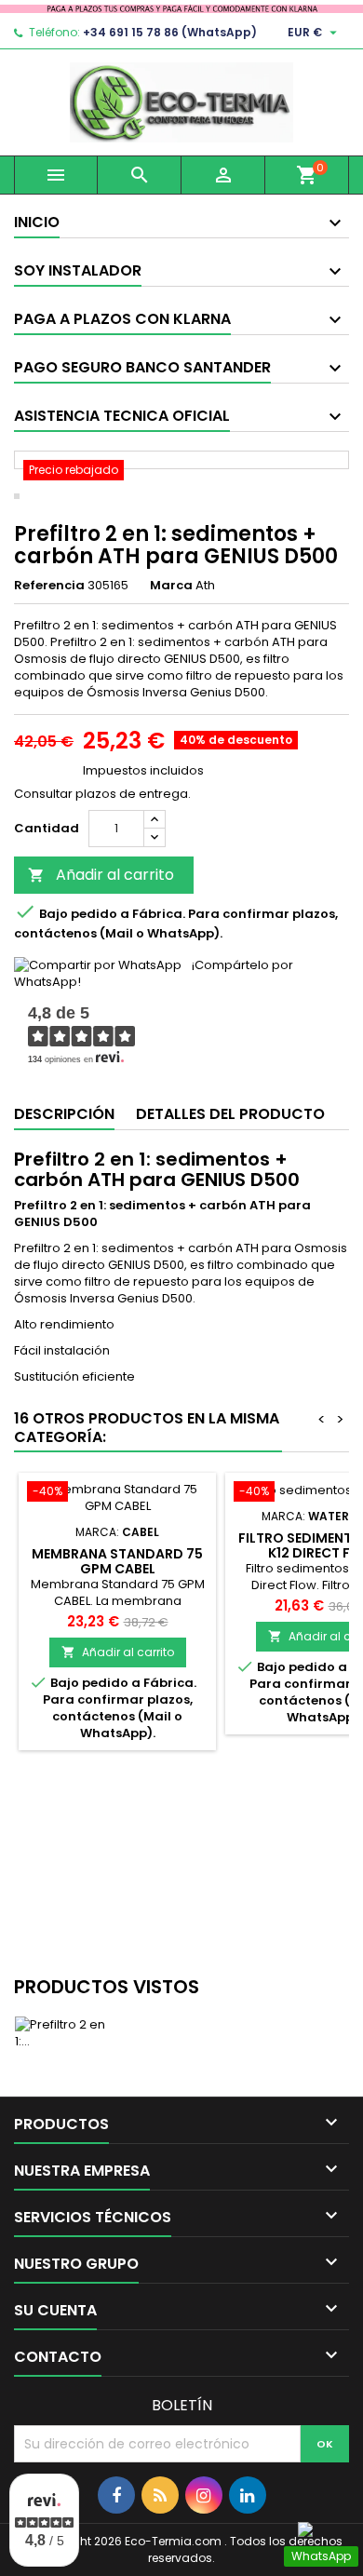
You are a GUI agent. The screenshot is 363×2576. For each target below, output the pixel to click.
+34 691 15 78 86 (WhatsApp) (170, 32)
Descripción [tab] (64, 1114)
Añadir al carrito (101, 875)
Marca (171, 586)
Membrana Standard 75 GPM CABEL (117, 1561)
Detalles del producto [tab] (230, 1114)
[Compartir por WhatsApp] (98, 965)
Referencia (49, 586)
